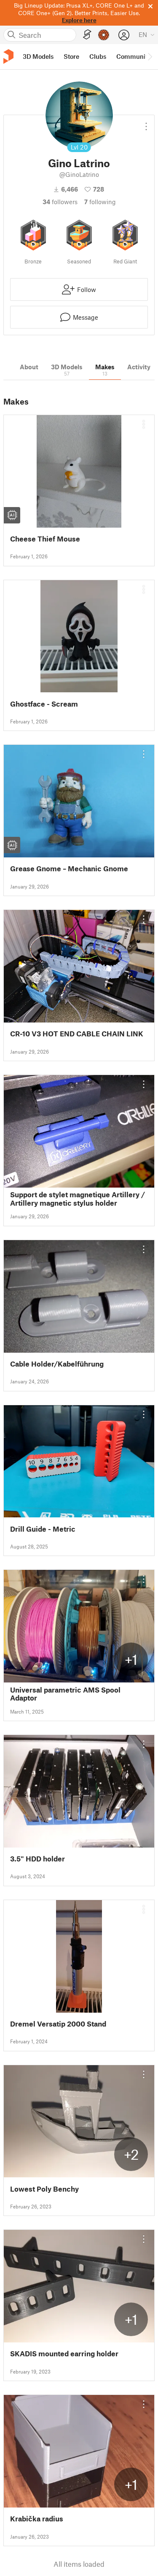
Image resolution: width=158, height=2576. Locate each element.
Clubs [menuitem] (98, 56)
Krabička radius (37, 2519)
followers (60, 202)
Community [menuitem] (134, 56)
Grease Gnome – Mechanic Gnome (69, 869)
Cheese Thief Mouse (45, 539)
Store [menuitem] (71, 56)
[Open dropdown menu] (146, 123)
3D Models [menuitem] (38, 56)
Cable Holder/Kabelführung (57, 1364)
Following (100, 202)
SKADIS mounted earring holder (64, 2354)
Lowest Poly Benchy (44, 2189)
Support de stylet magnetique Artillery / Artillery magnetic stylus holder (78, 1199)
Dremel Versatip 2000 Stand (58, 2024)
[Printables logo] (8, 57)
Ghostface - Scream (44, 704)
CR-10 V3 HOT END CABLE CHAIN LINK (77, 1034)
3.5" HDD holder (37, 1859)
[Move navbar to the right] (150, 57)
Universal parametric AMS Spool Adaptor (65, 1694)
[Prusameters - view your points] (104, 35)
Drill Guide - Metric (43, 1529)
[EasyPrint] (87, 35)
